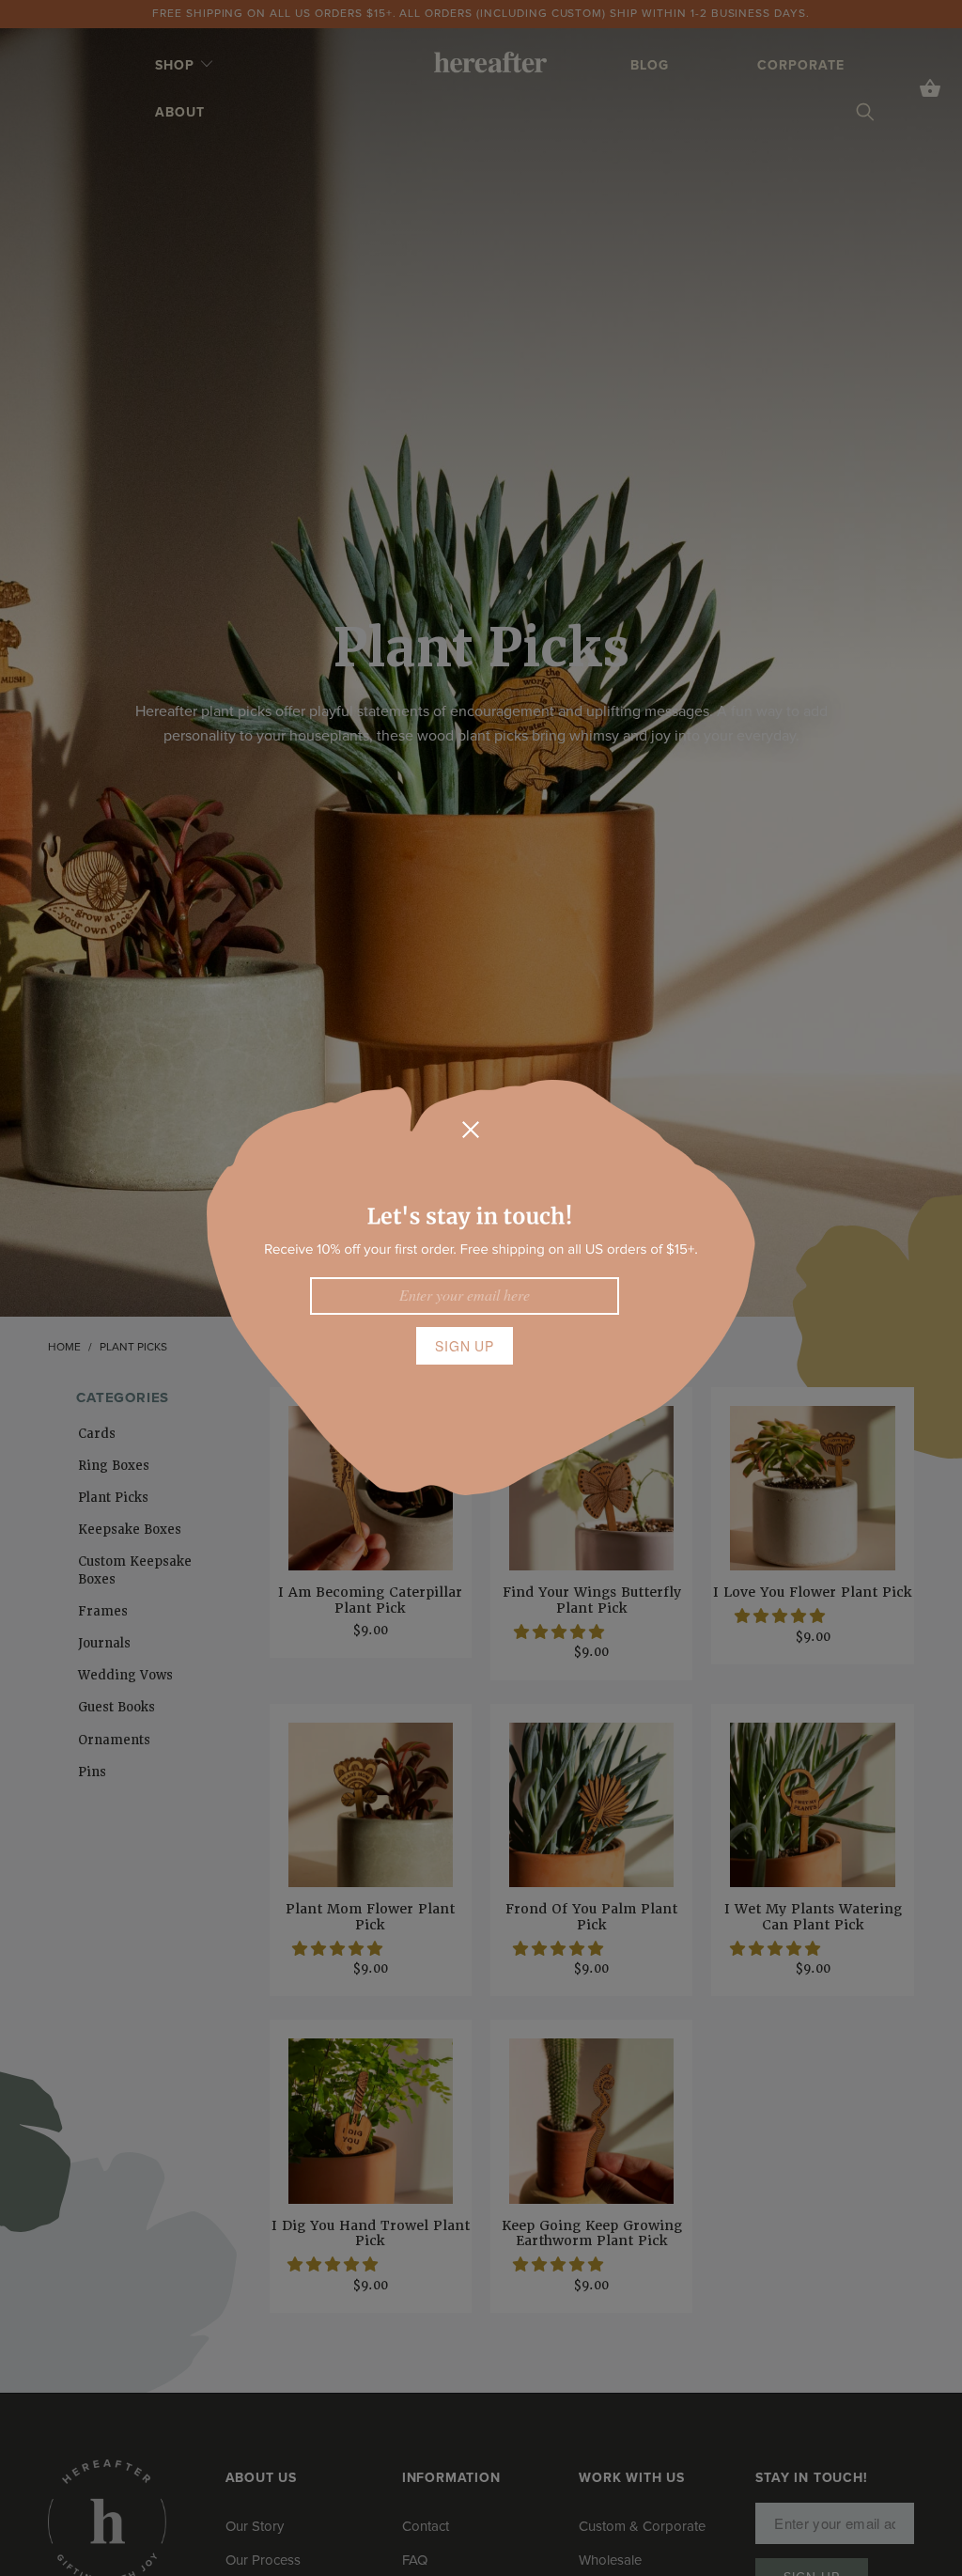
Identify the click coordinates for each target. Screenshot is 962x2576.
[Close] (471, 1130)
